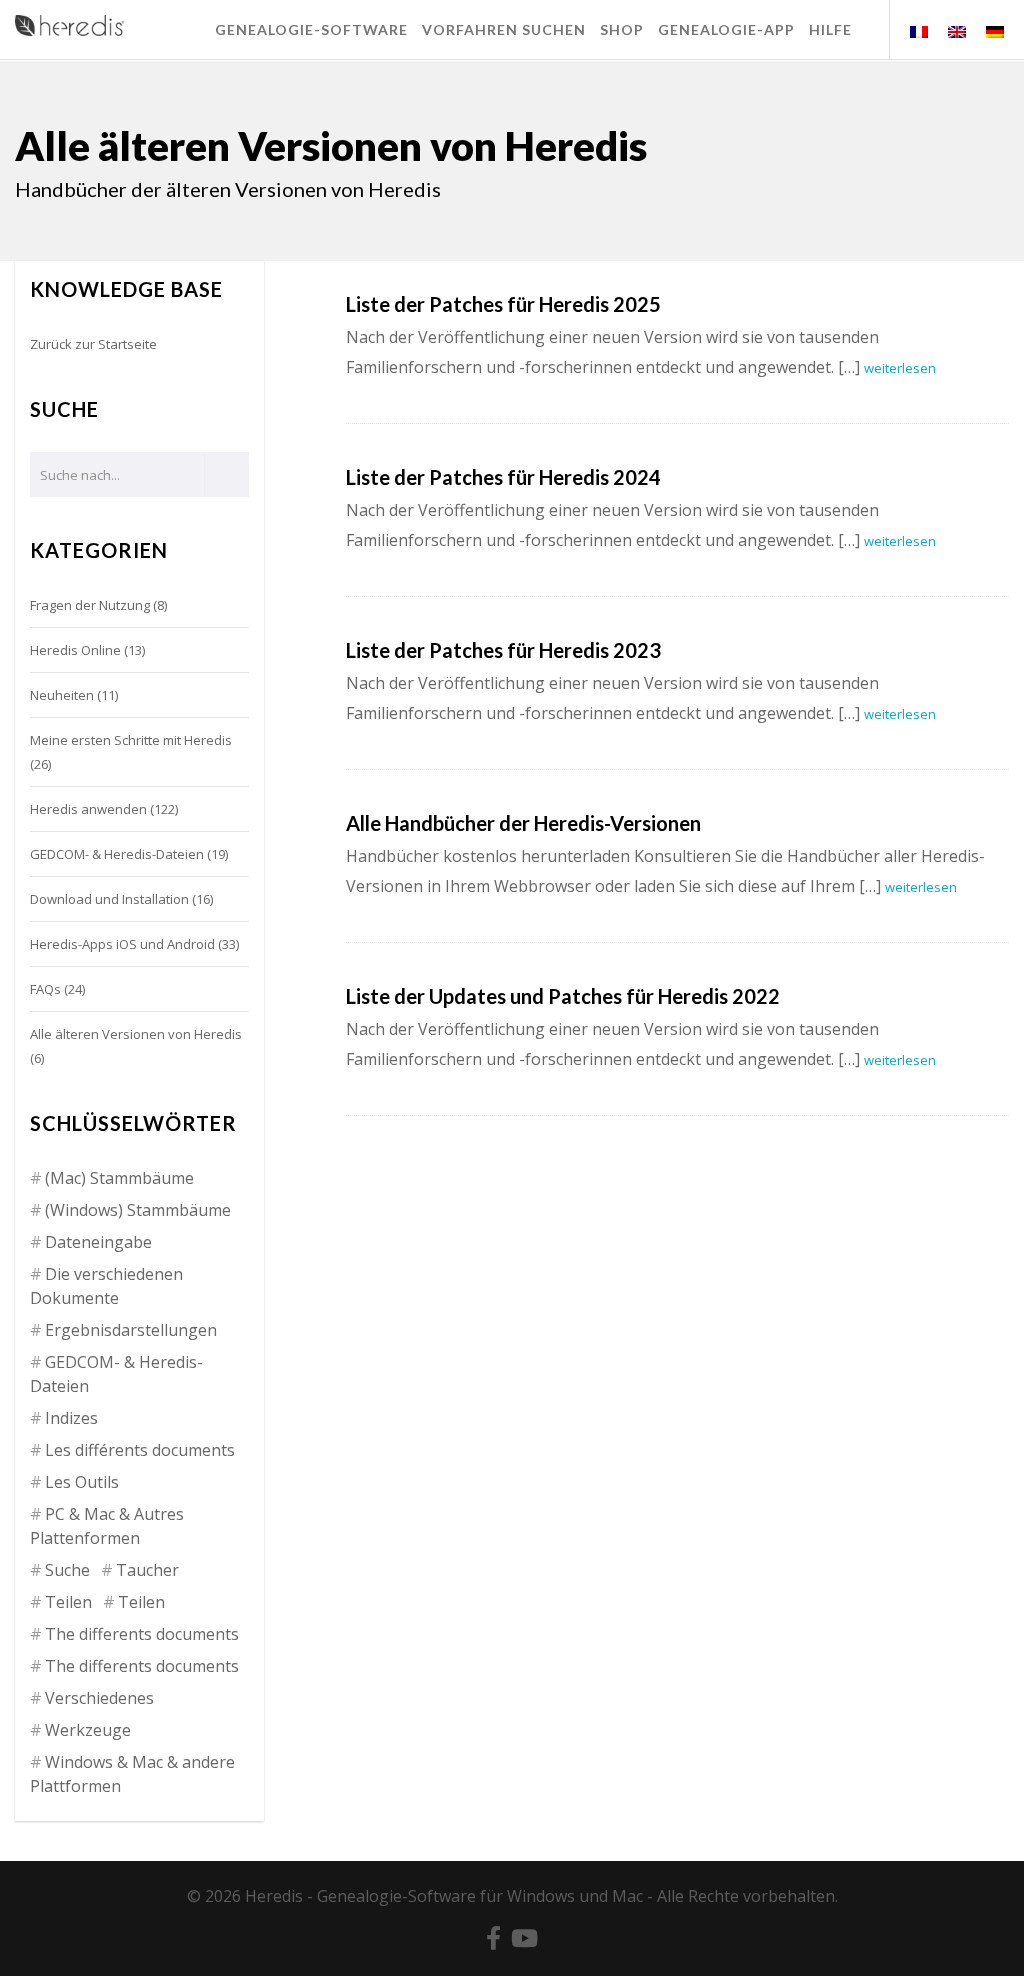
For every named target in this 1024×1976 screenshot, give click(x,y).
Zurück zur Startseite (93, 344)
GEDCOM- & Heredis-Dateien (117, 854)
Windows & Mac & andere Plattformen (132, 1774)
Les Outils (82, 1482)
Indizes (71, 1418)
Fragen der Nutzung (90, 605)
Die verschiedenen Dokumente (106, 1286)
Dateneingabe (98, 1242)
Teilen (68, 1602)
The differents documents (142, 1634)
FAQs (45, 989)
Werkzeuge (88, 1730)
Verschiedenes (99, 1698)
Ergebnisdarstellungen (131, 1330)
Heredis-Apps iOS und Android (122, 944)
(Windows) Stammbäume (138, 1210)
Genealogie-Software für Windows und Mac (480, 1896)
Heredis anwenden (88, 809)
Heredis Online (75, 650)
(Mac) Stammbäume (119, 1178)
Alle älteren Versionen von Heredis (136, 1034)
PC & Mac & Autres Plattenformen (107, 1526)
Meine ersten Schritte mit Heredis (131, 740)
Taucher (147, 1570)
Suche (67, 1570)
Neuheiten (62, 695)
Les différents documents (140, 1450)
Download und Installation (109, 899)
